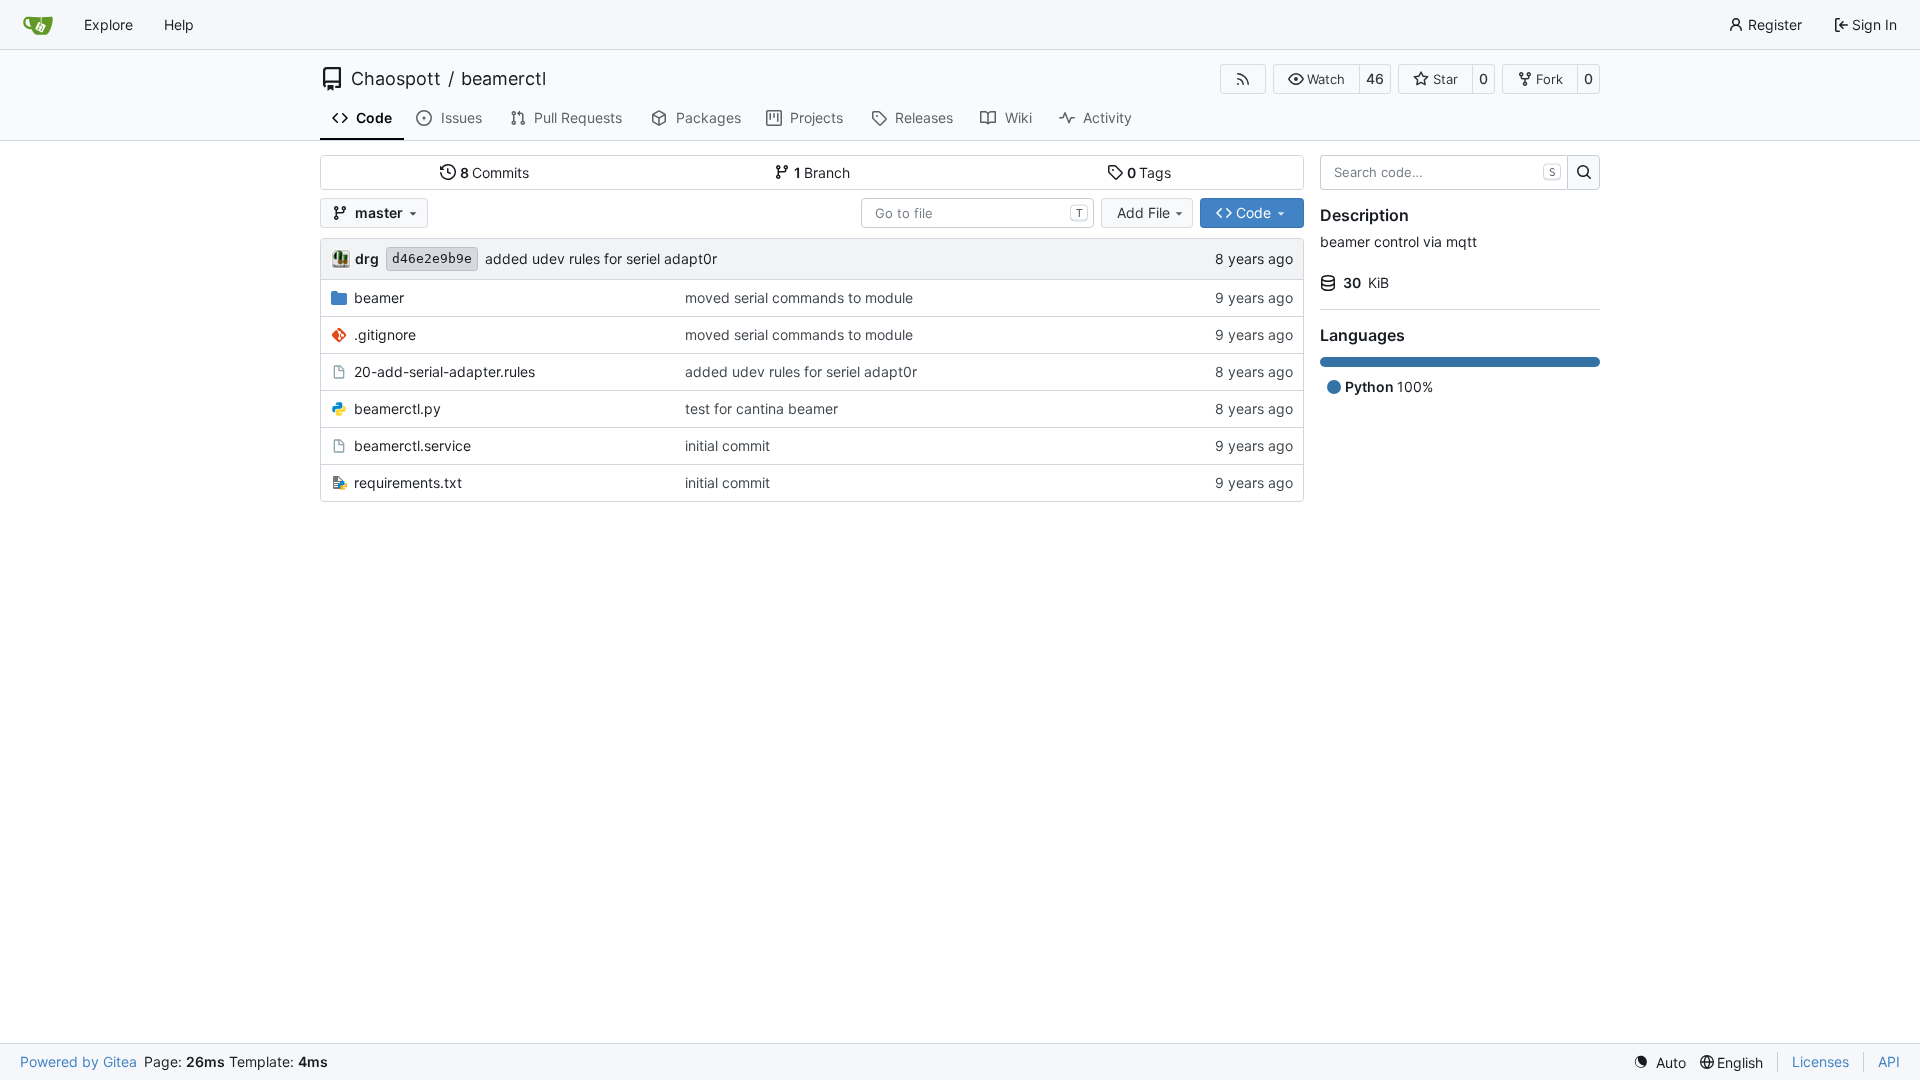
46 (1375, 78)
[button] (1316, 79)
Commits (495, 172)
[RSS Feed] (1243, 79)
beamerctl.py (397, 408)
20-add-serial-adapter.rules (444, 371)
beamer (379, 297)
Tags (1149, 172)
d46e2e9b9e (432, 258)
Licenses (1820, 1061)
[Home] (38, 25)
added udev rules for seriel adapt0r (601, 258)
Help (179, 24)
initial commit (727, 445)
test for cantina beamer (761, 408)
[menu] (1659, 1062)
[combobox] (977, 213)
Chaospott (396, 79)
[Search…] (1583, 173)
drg (367, 258)
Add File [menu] (1143, 212)
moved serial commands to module (799, 297)
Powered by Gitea (78, 1061)
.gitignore (385, 334)
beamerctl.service (412, 445)
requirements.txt (408, 482)
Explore (108, 24)
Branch (822, 172)
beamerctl (503, 79)
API (1889, 1061)
